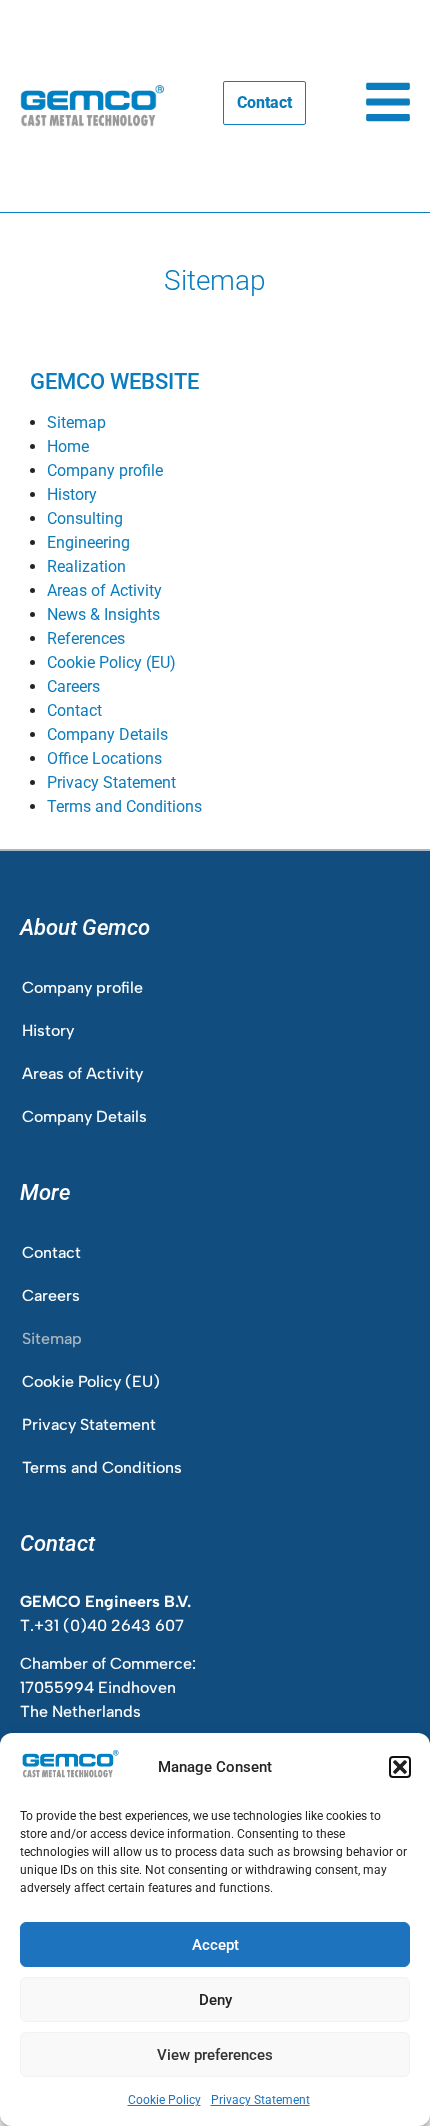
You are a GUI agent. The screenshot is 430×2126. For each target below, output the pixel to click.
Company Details (107, 734)
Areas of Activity (104, 590)
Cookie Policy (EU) (111, 662)
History (72, 494)
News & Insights (103, 614)
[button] (400, 1767)
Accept (215, 1945)
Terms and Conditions (124, 806)
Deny (215, 2000)
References (86, 638)
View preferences (215, 2055)
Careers (73, 686)
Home (68, 446)
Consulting (85, 518)
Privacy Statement (260, 2100)
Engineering (88, 542)
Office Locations (104, 758)
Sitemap (76, 422)
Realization (86, 566)
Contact (74, 710)
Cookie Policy (164, 2100)
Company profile (105, 470)
